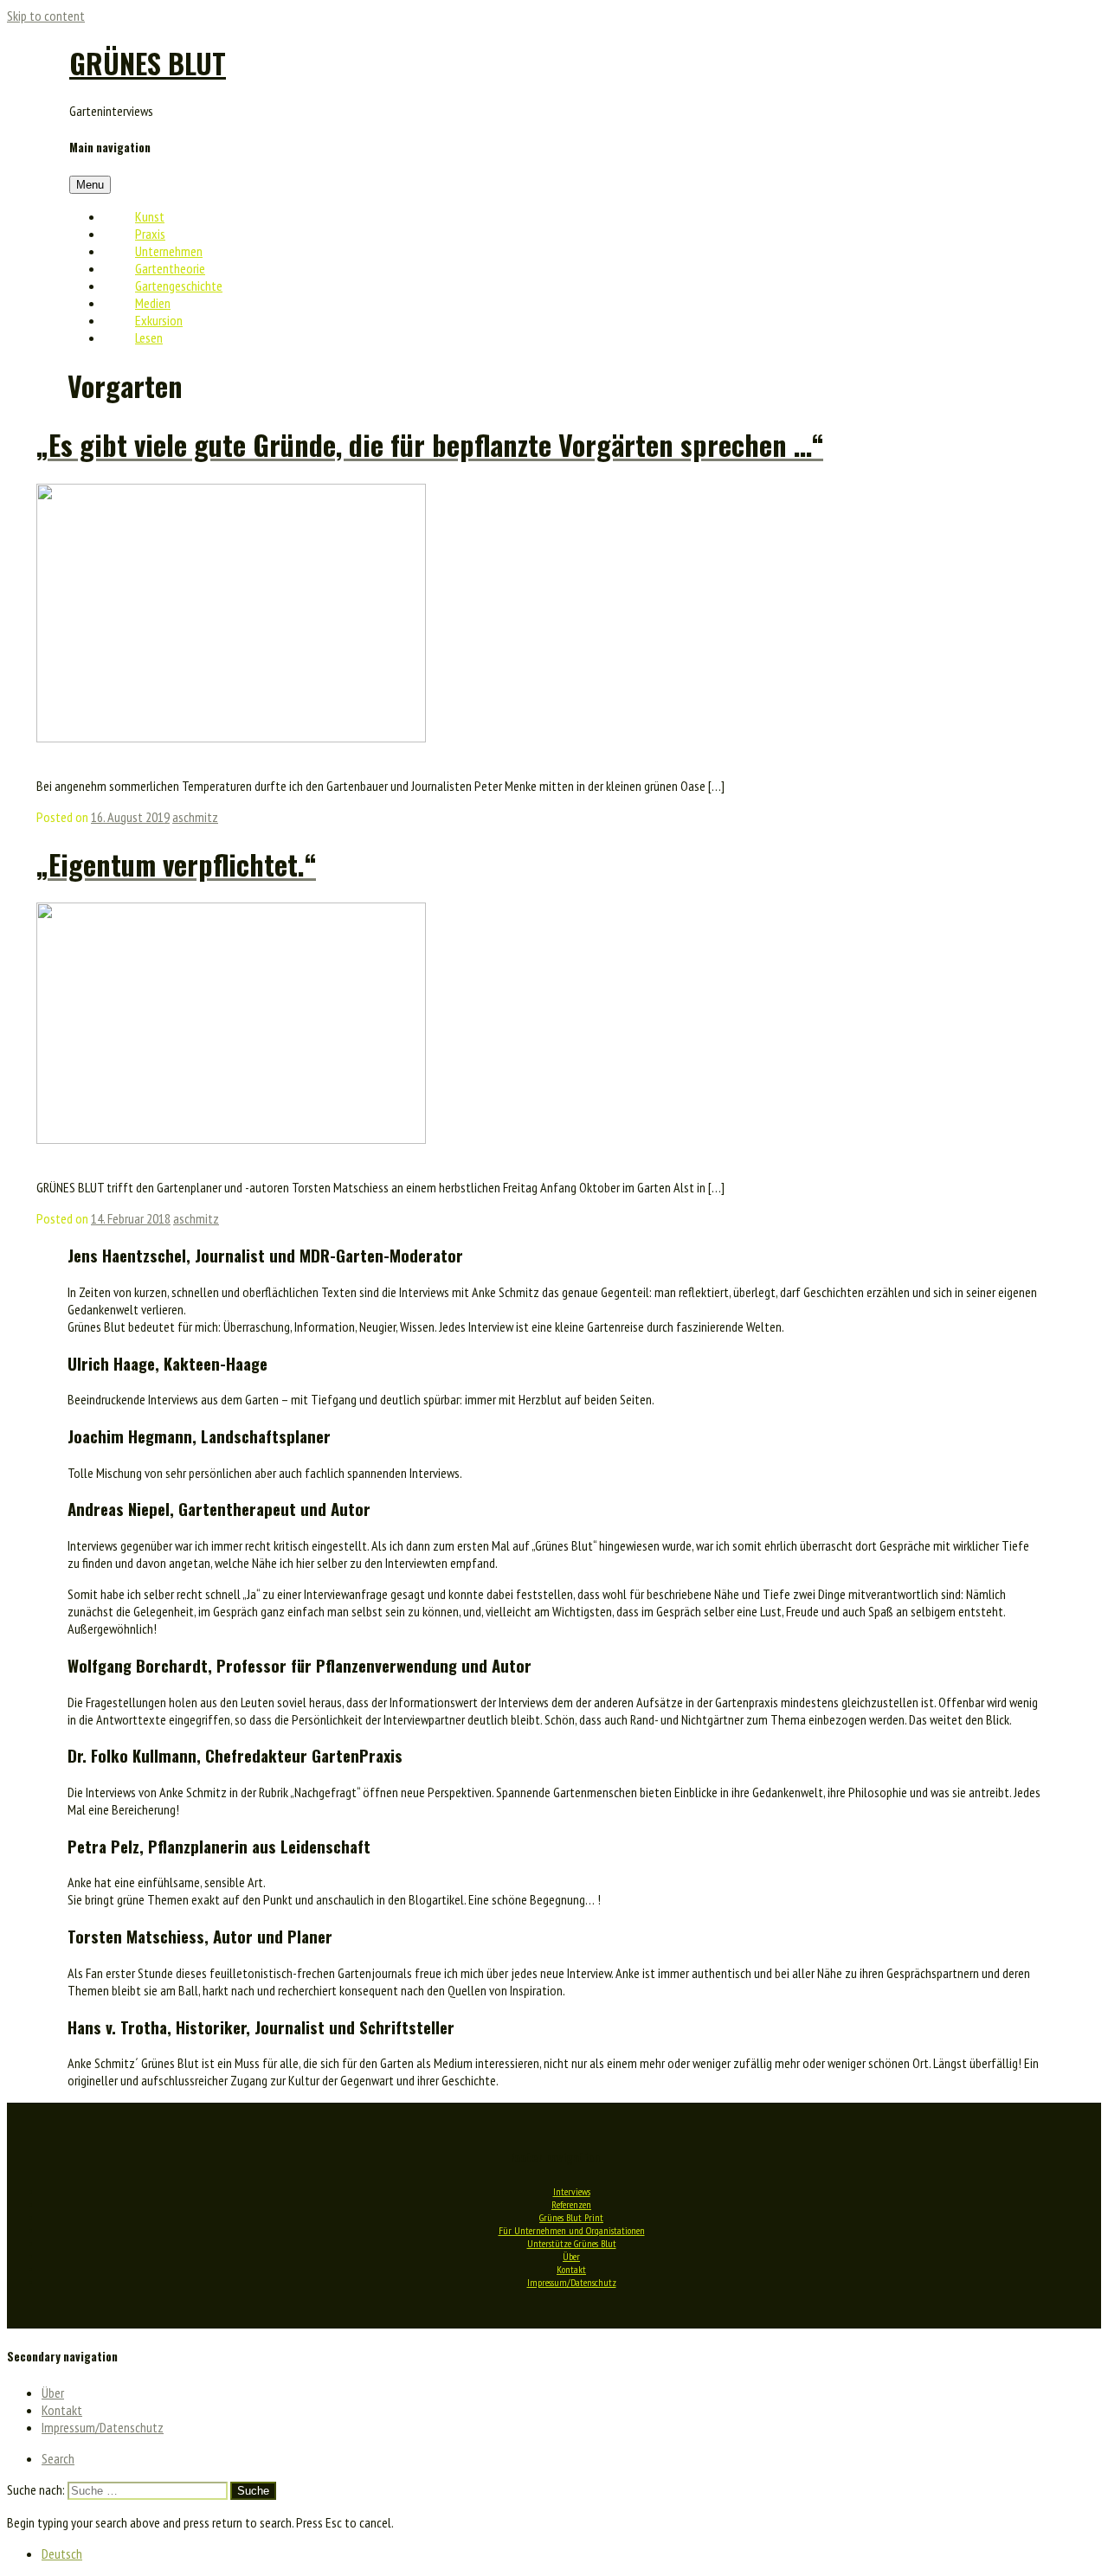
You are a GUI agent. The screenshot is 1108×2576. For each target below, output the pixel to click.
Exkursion (159, 320)
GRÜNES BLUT (148, 63)
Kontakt (571, 2269)
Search (58, 2458)
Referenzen (571, 2204)
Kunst (150, 216)
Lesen (149, 337)
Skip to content (46, 16)
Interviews (572, 2191)
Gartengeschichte (179, 286)
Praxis (150, 234)
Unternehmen (169, 251)
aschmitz (195, 817)
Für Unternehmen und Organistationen (572, 2230)
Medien (153, 303)
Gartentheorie (170, 268)
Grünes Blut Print (571, 2217)
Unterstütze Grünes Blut (572, 2243)
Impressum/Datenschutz (572, 2282)
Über (571, 2256)
